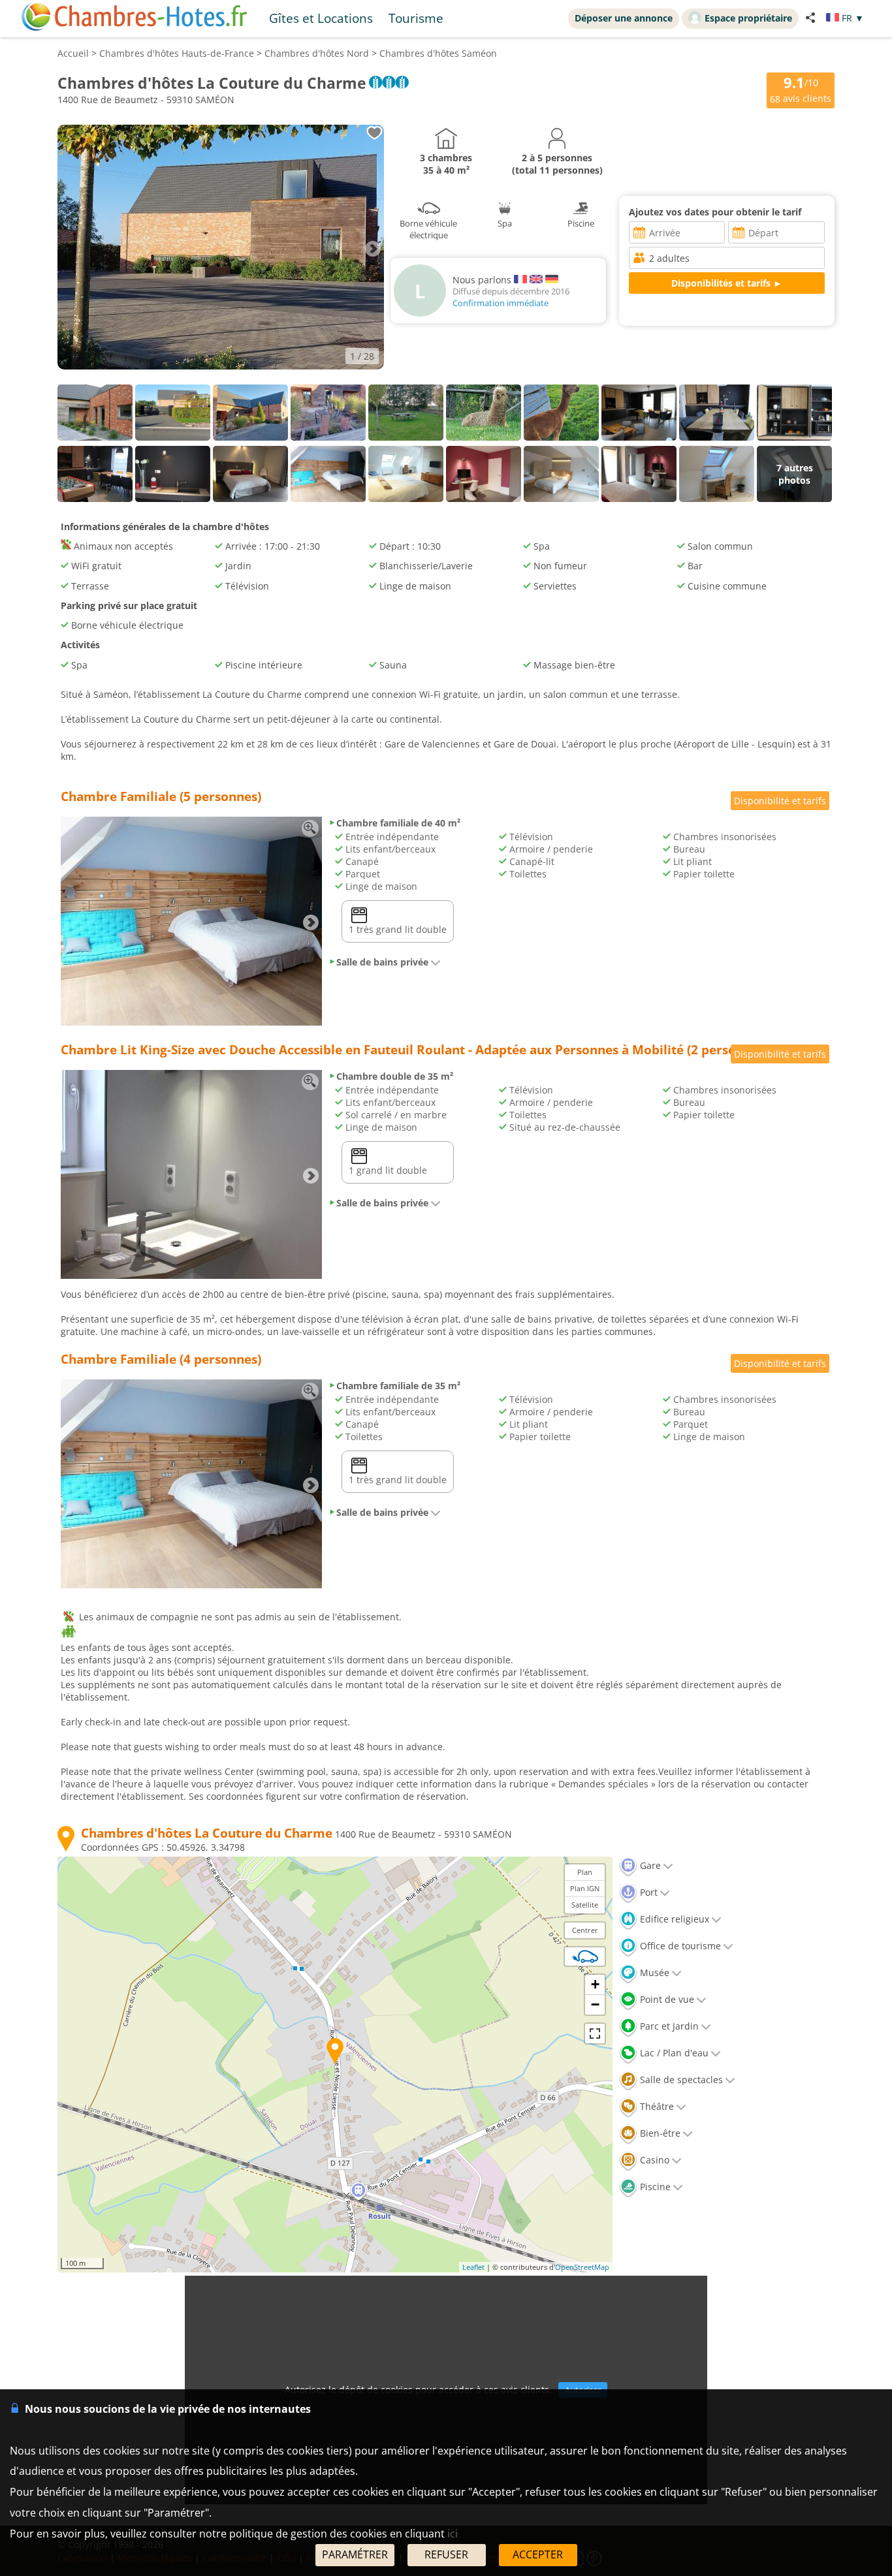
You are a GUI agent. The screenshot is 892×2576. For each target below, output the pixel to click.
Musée (653, 1972)
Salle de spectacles (680, 2080)
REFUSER (446, 2554)
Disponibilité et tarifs (780, 801)
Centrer (585, 1930)
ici (453, 2534)
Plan (585, 1872)
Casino (653, 2160)
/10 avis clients (801, 89)
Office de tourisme (679, 1946)
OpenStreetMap (582, 2267)
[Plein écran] (595, 2034)
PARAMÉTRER (355, 2554)
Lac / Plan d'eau (673, 2053)
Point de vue (666, 1999)
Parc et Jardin (668, 2026)
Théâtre (656, 2106)
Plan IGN (585, 1888)
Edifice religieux (673, 1919)
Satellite (585, 1905)
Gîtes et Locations (321, 18)
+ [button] (595, 1984)
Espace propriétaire (748, 18)
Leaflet (473, 2267)
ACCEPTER (538, 2554)
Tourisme (416, 18)
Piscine (654, 2187)
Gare (649, 1865)
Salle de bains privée (382, 962)
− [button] (595, 2004)
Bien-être (659, 2133)
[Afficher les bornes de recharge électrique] (585, 1956)
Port (647, 1892)
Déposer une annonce (624, 18)
